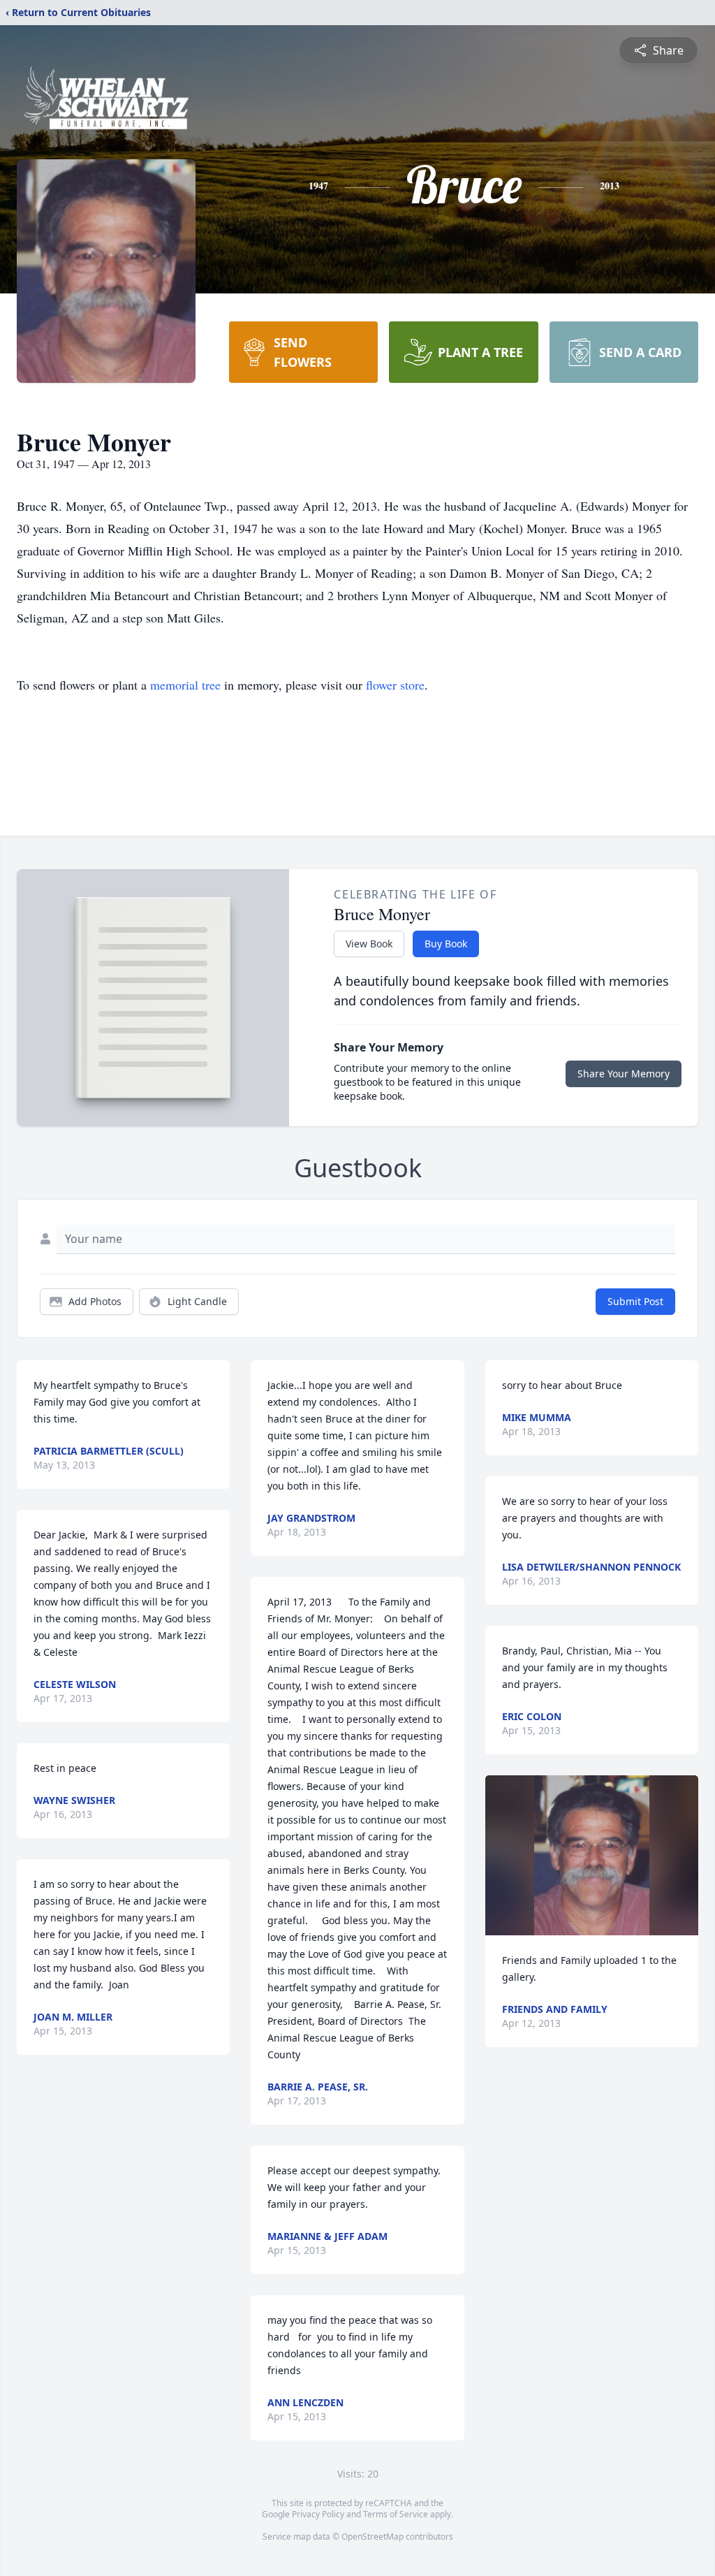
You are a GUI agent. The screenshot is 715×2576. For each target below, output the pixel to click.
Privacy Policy (318, 2514)
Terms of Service (396, 2514)
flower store (395, 685)
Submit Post (635, 1301)
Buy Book (446, 944)
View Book (369, 944)
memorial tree (185, 685)
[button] (592, 1855)
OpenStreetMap (373, 2537)
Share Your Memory (624, 1074)
